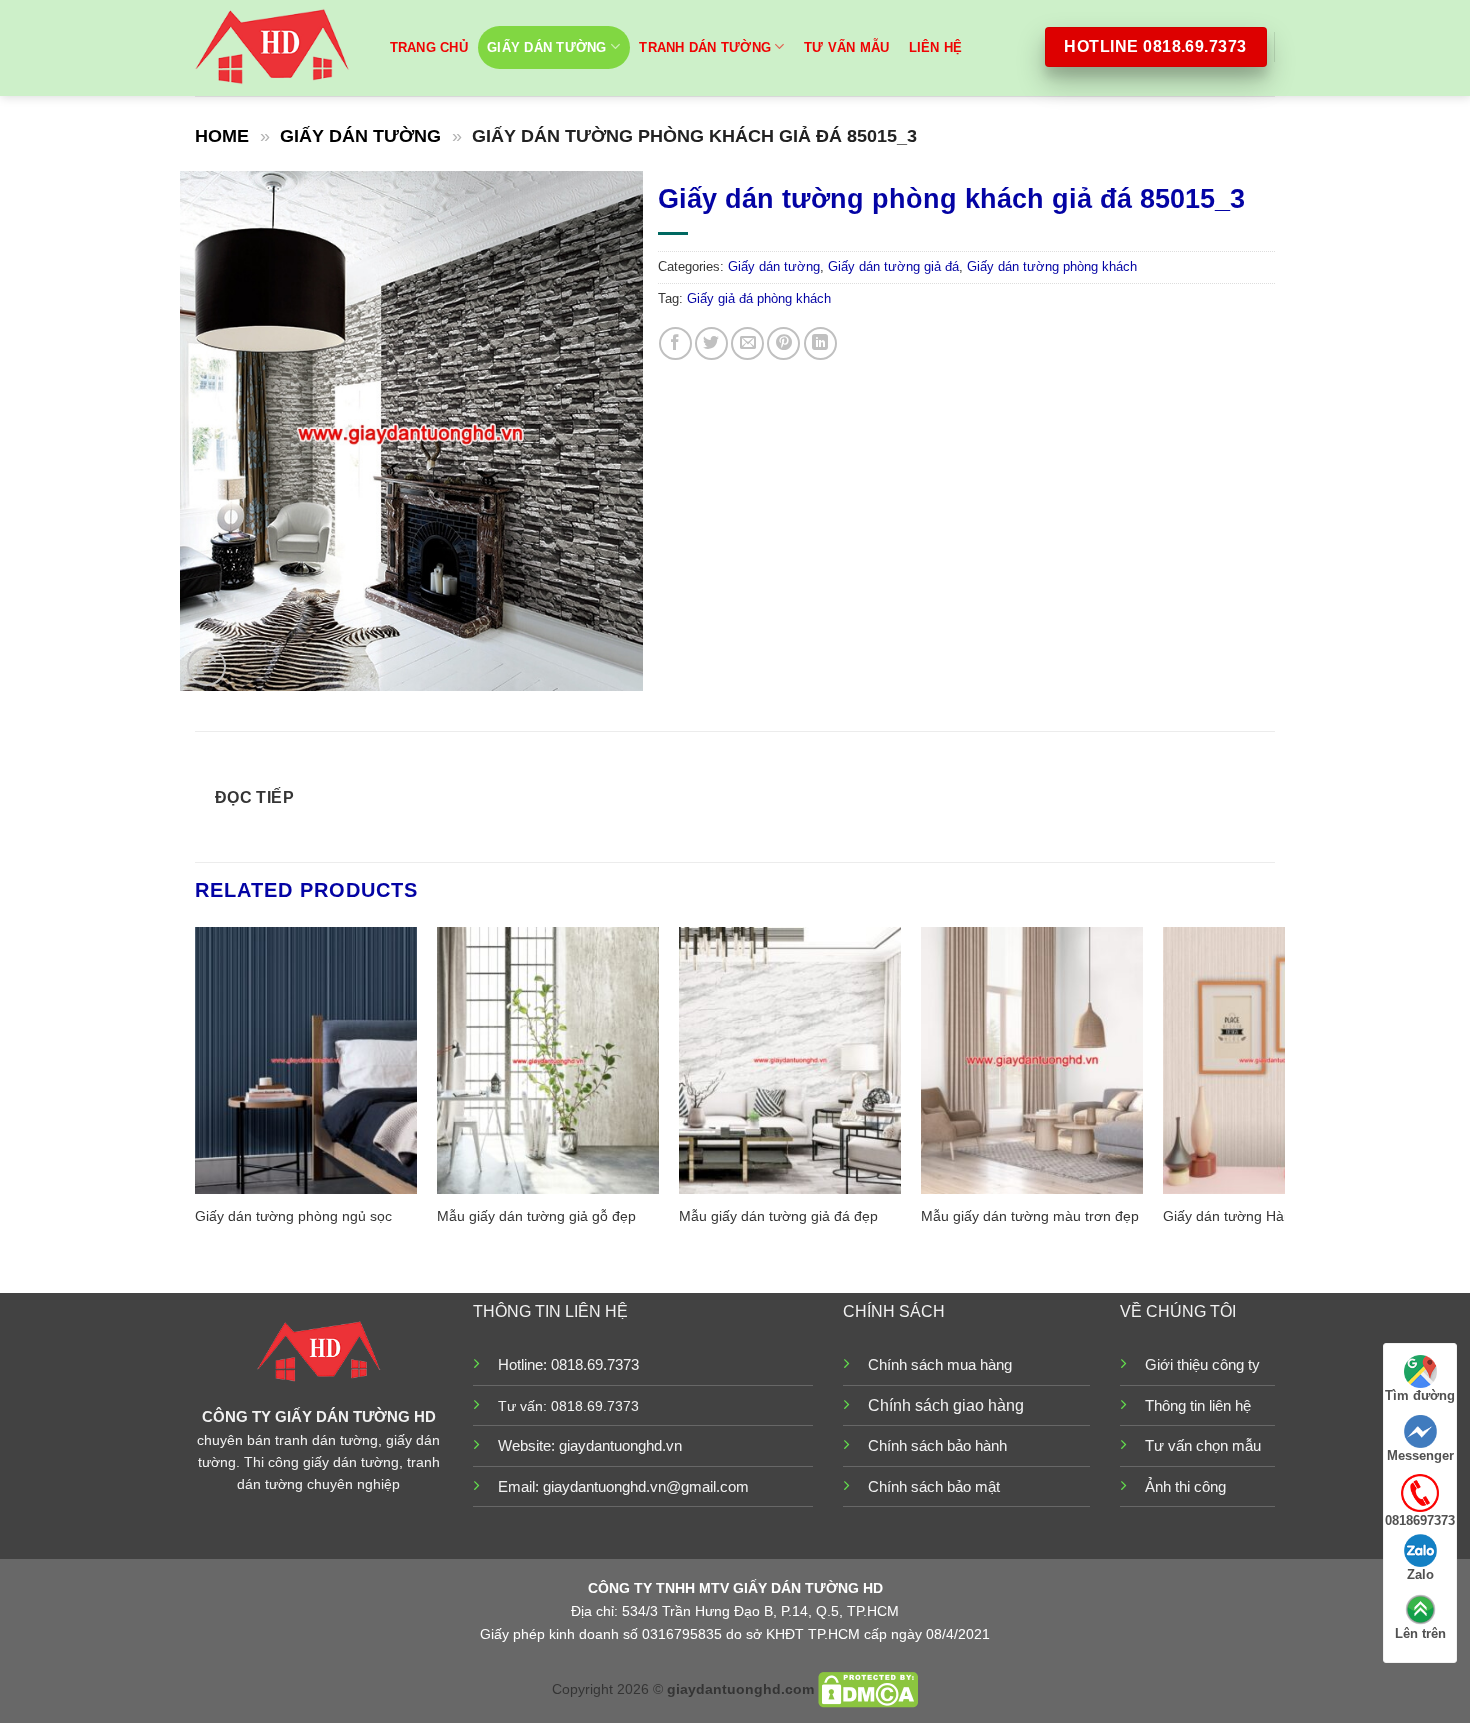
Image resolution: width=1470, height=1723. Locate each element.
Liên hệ (936, 47)
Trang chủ (429, 47)
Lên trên (1420, 1633)
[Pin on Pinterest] (783, 343)
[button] (206, 666)
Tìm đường (1420, 1395)
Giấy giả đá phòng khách (759, 298)
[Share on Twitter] (711, 343)
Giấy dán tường (547, 47)
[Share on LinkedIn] (820, 343)
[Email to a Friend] (747, 343)
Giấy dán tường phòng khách (1052, 266)
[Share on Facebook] (675, 343)
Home (222, 135)
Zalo (1420, 1574)
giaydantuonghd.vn (620, 1445)
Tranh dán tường (705, 47)
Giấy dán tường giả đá (893, 266)
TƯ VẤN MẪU (847, 47)
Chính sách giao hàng (946, 1405)
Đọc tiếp (255, 797)
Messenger (1420, 1455)
